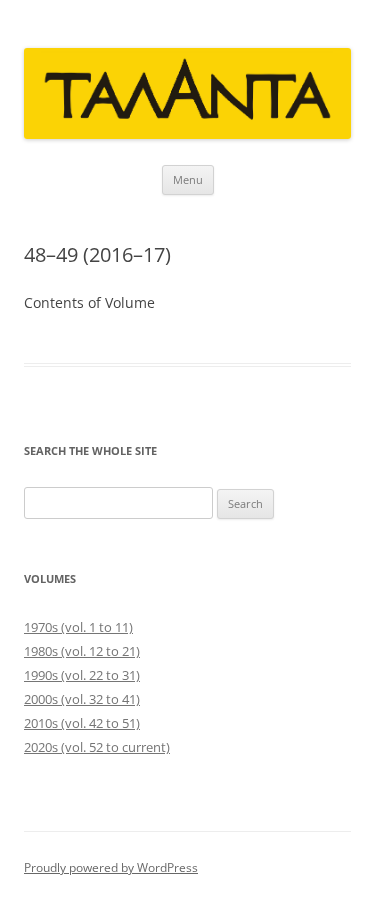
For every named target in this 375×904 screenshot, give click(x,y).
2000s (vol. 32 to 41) (82, 699)
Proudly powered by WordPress (111, 867)
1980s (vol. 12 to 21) (82, 651)
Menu (188, 179)
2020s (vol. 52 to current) (97, 747)
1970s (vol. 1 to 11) (78, 627)
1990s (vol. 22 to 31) (82, 675)
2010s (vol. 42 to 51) (82, 723)
